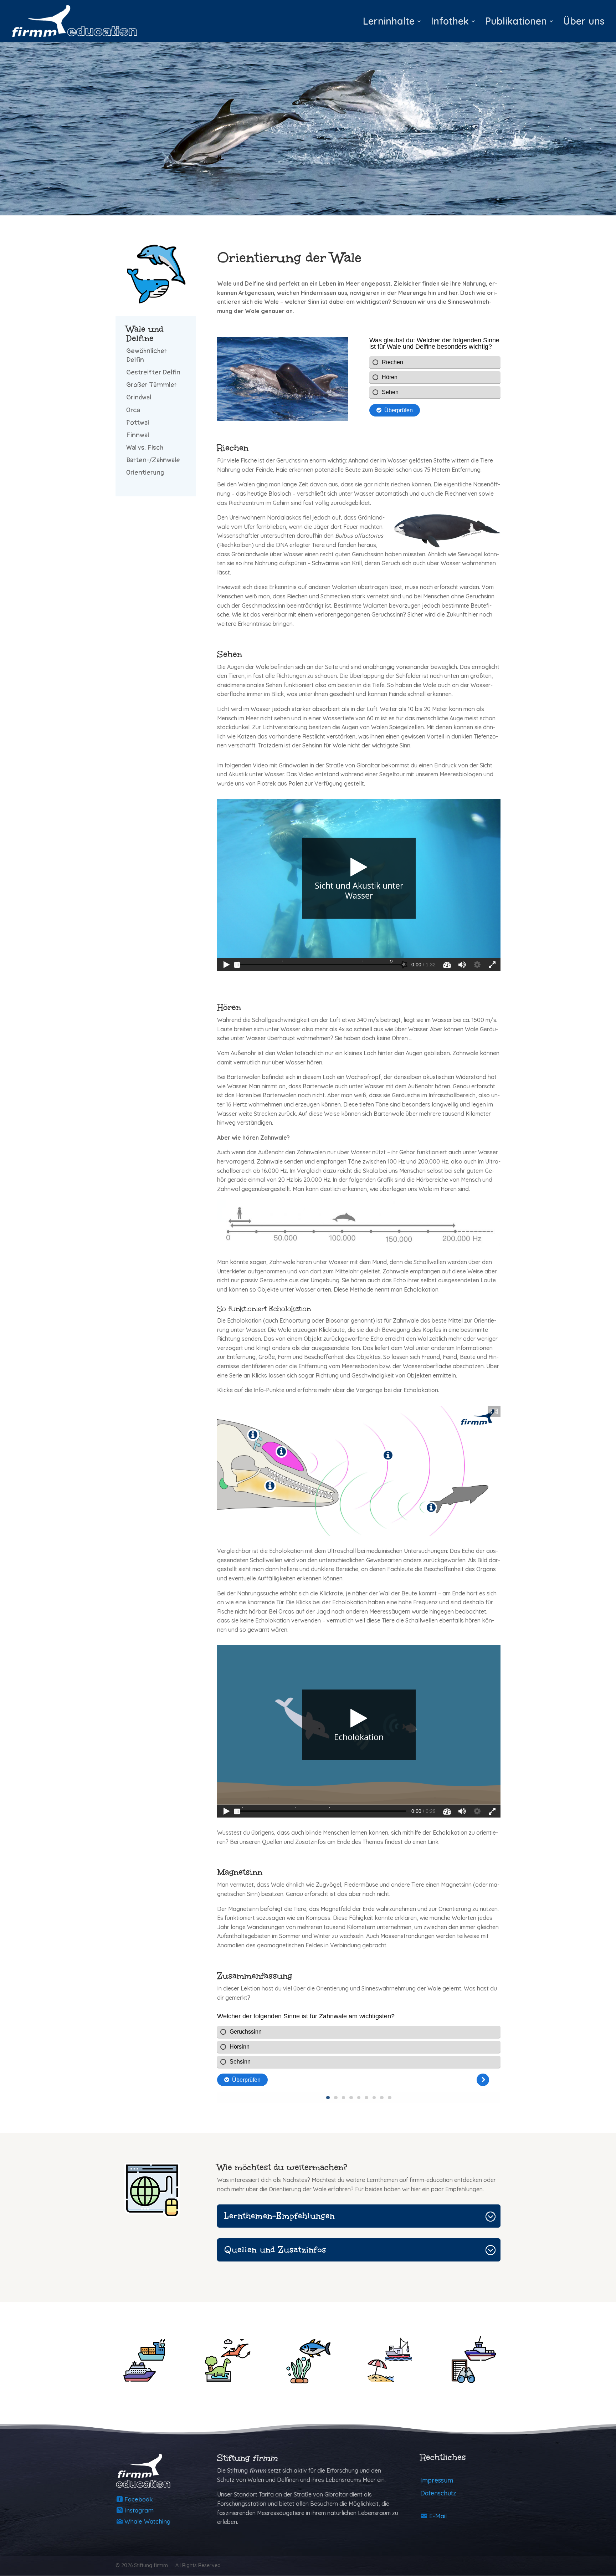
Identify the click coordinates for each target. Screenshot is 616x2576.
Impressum (437, 2480)
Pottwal (138, 423)
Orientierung (145, 472)
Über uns (584, 23)
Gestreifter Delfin (153, 372)
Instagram (139, 2510)
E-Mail (438, 2516)
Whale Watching (147, 2521)
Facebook (139, 2499)
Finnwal (138, 435)
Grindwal (139, 397)
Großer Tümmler (152, 385)
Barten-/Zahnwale (153, 460)
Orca (133, 410)
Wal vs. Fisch (145, 448)
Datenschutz (438, 2493)
